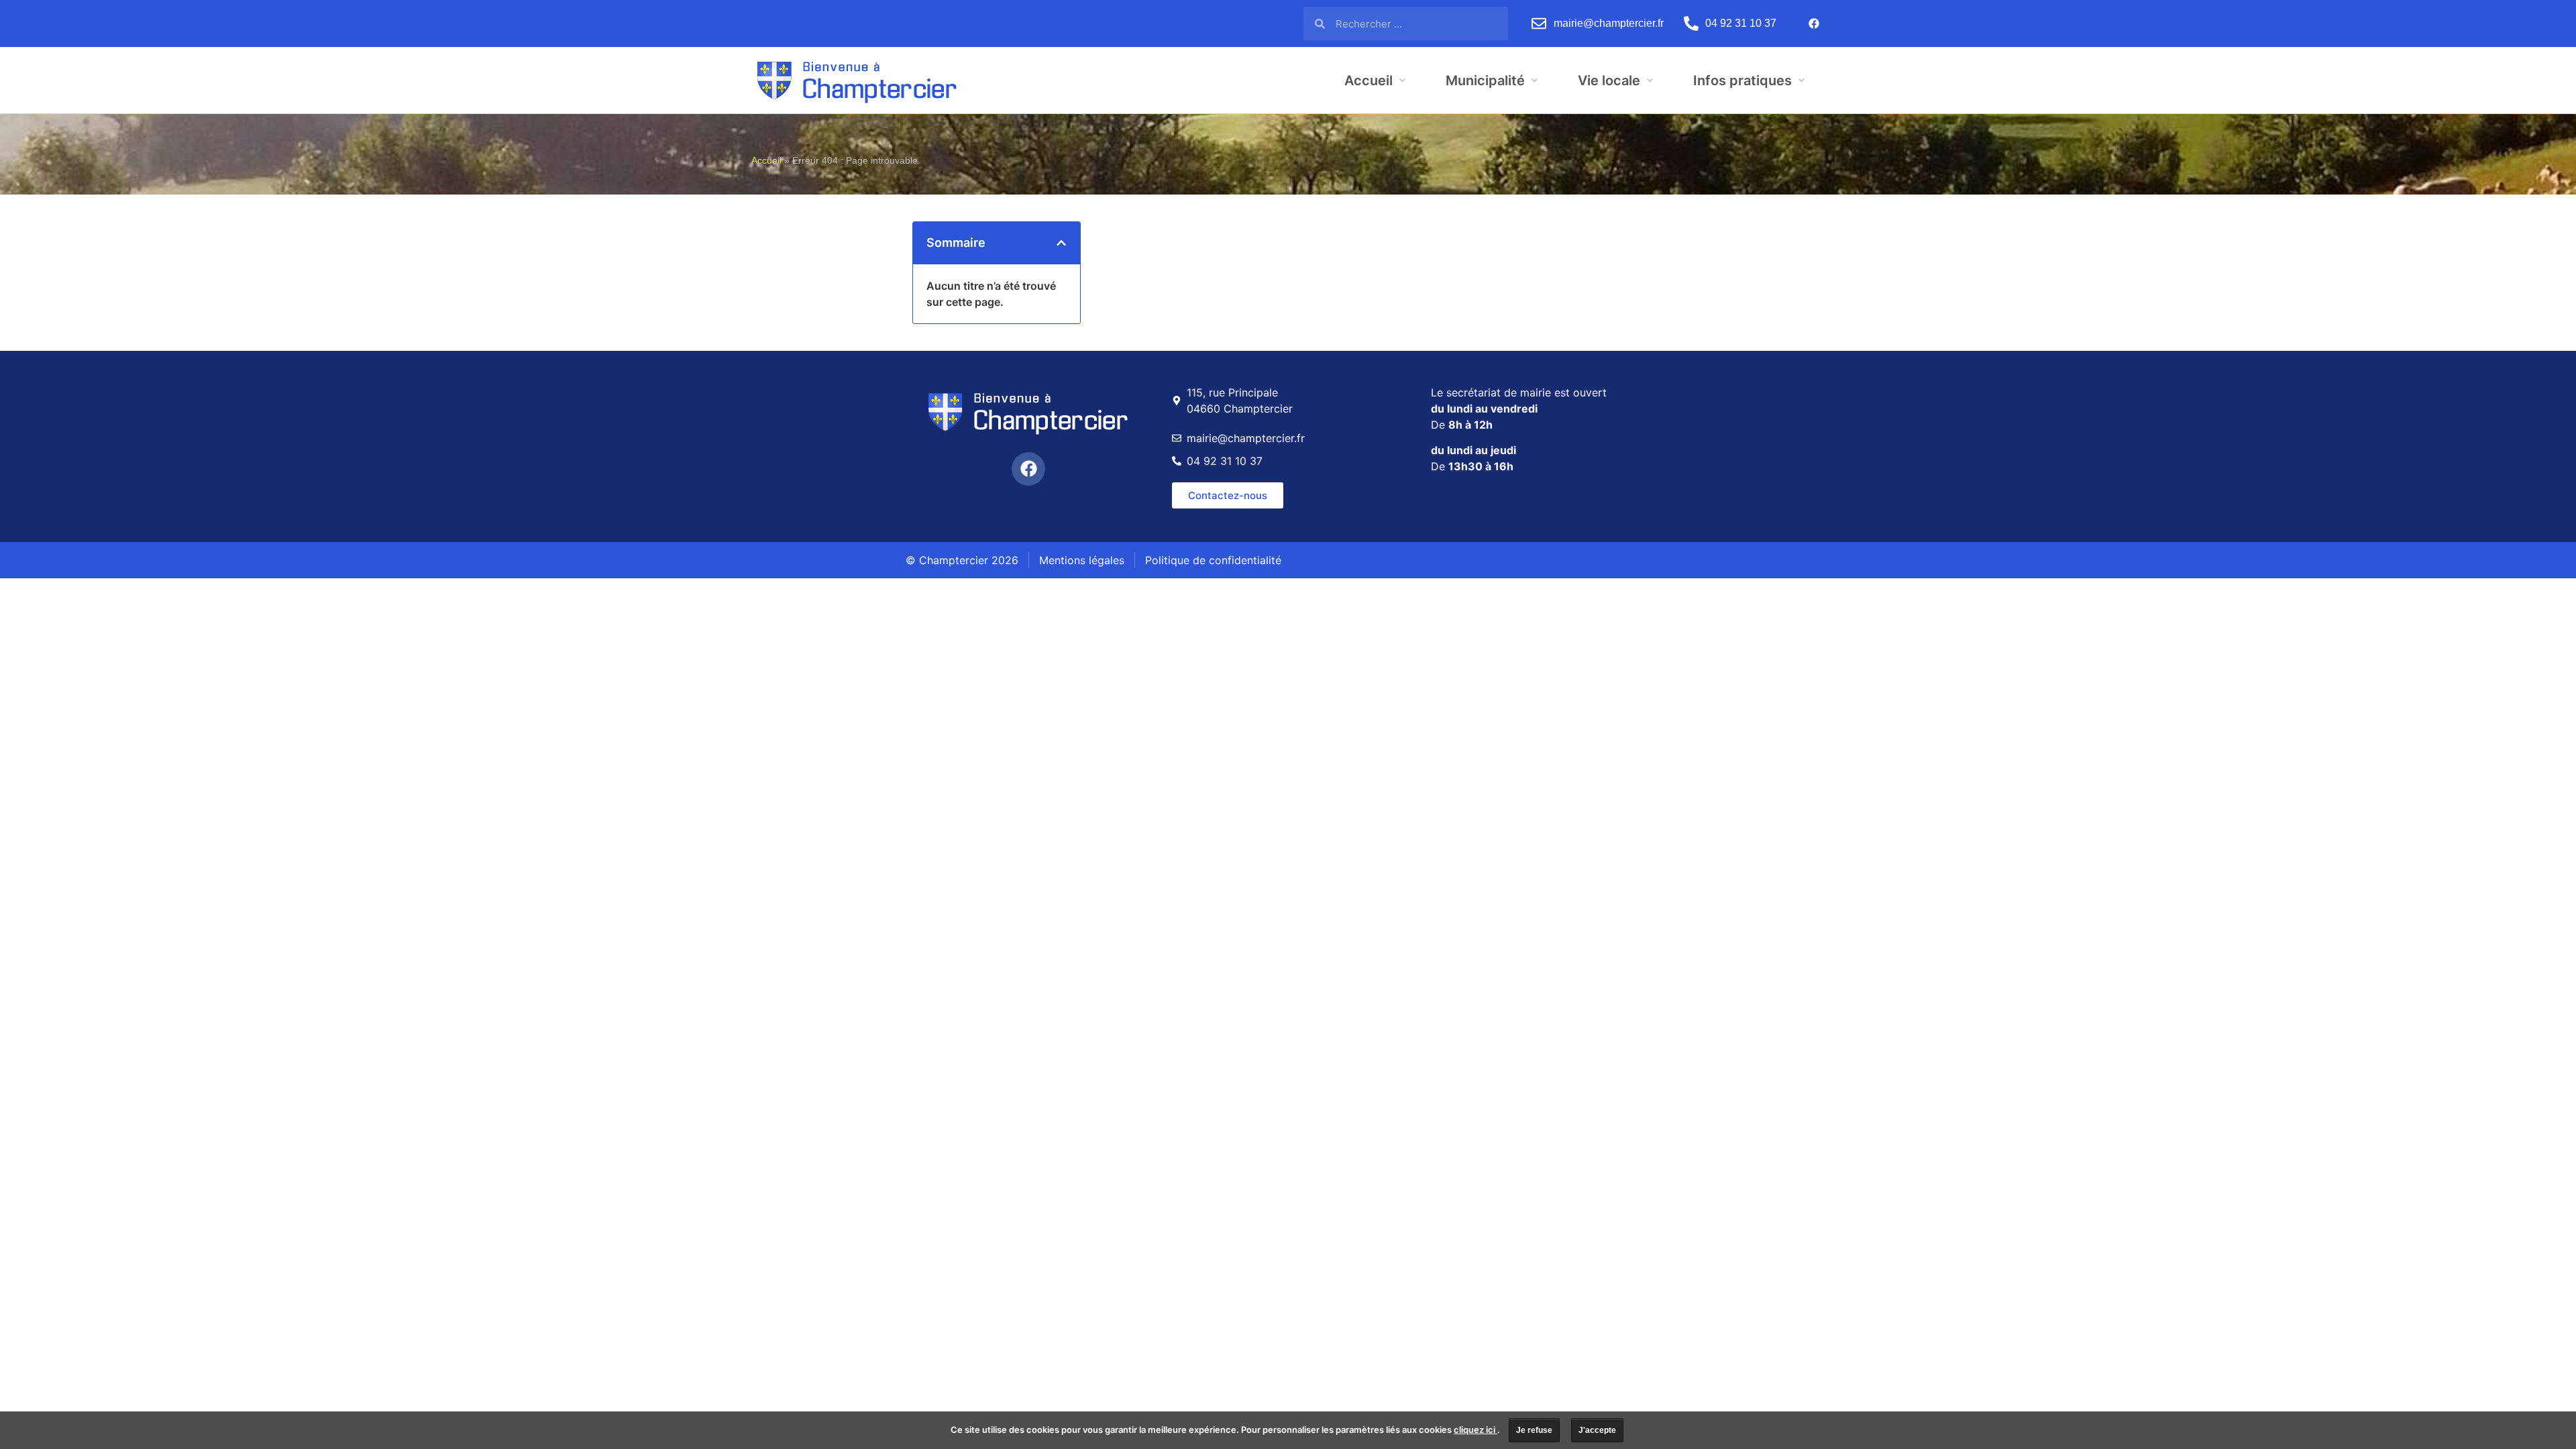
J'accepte (1597, 1430)
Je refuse (1534, 1430)
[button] (1061, 243)
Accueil (766, 161)
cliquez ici (1475, 1430)
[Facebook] (1814, 23)
